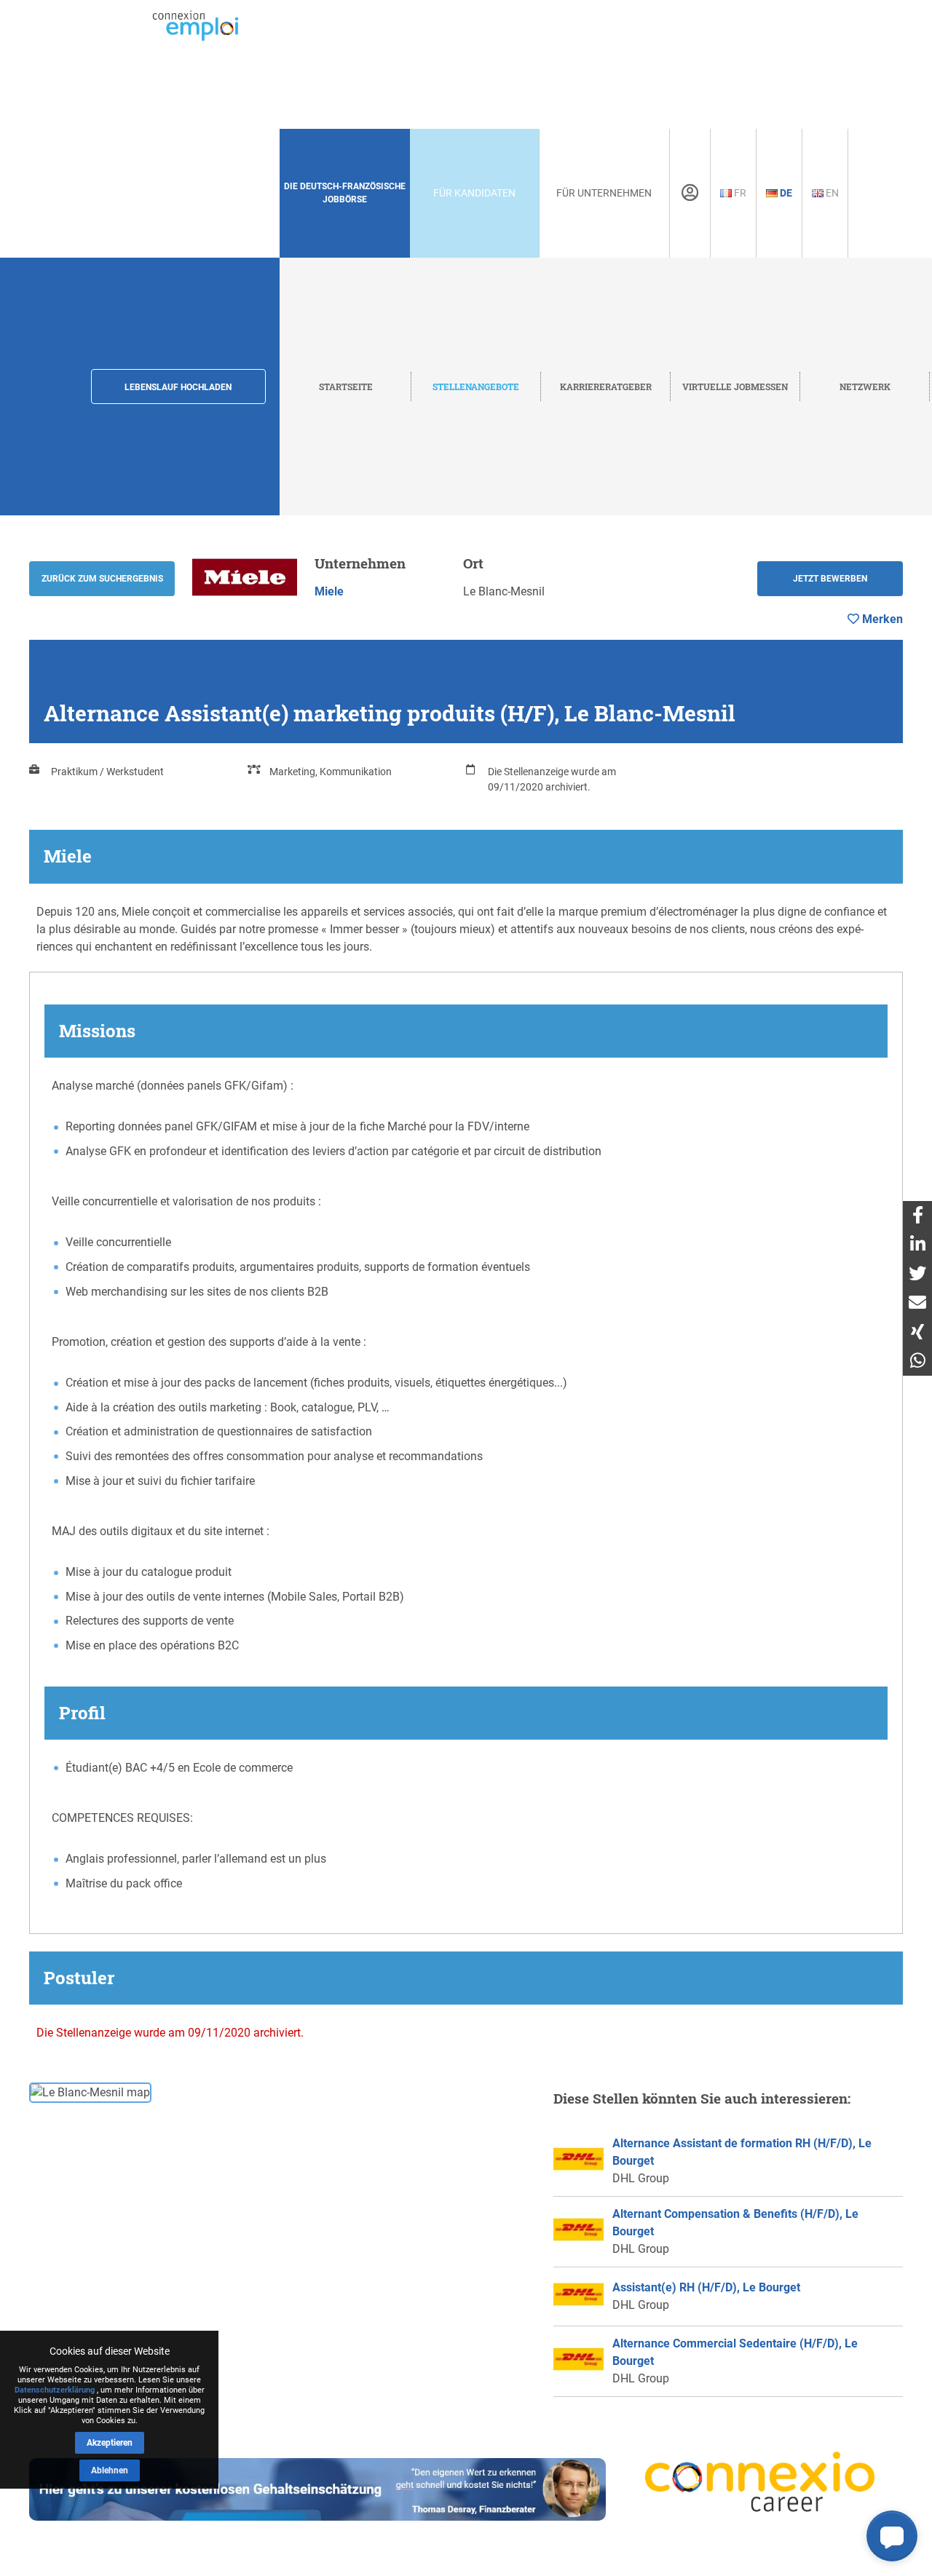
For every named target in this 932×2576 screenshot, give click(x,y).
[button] (892, 2536)
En (831, 193)
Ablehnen (110, 2470)
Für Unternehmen (604, 193)
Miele (329, 591)
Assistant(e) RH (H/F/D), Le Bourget (706, 2287)
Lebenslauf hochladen (178, 387)
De (785, 193)
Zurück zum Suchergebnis (102, 579)
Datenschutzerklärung (55, 2390)
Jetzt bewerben (830, 579)
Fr (739, 193)
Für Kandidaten (474, 193)
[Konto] (690, 193)
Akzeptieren (110, 2443)
